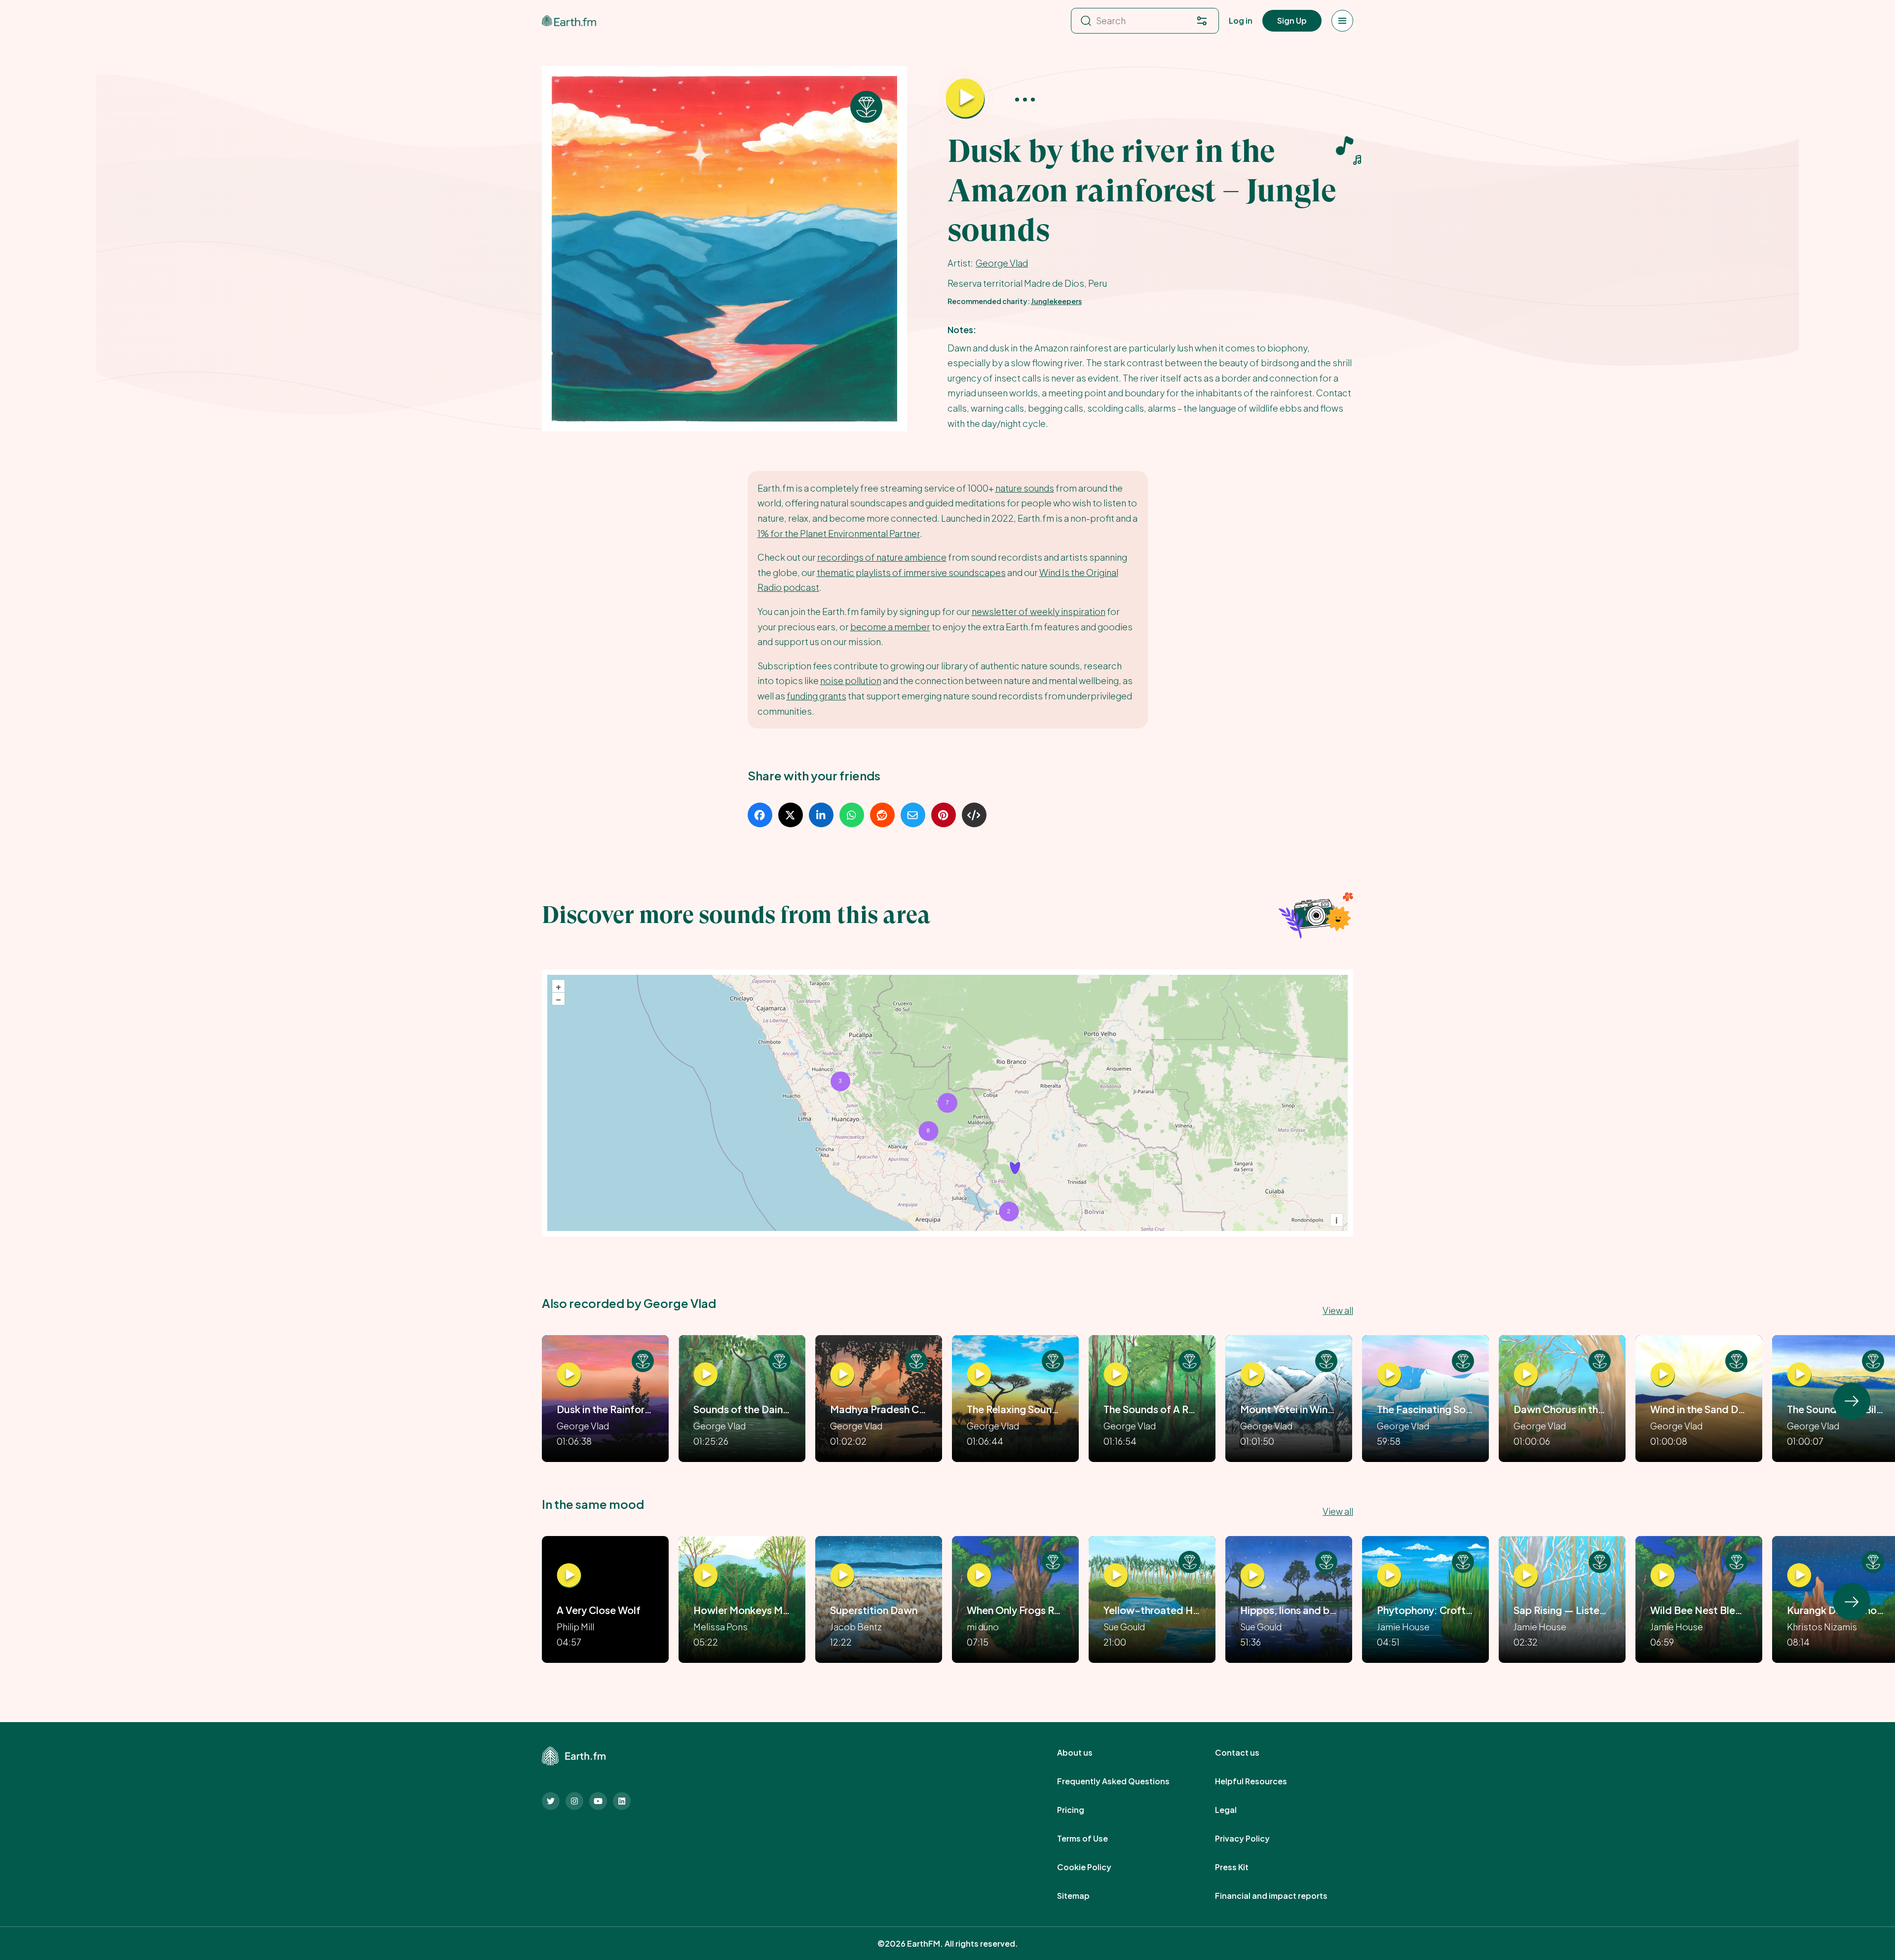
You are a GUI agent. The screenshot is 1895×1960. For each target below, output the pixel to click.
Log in (1241, 20)
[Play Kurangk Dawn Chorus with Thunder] (1799, 1576)
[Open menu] (1342, 21)
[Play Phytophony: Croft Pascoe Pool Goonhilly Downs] (1389, 1576)
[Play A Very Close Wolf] (569, 1576)
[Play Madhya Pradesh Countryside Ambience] (842, 1375)
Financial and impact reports (1282, 1896)
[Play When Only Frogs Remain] (979, 1576)
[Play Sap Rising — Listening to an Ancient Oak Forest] (1526, 1576)
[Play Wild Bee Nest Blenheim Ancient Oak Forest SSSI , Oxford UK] (1663, 1576)
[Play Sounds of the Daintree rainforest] (706, 1375)
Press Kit (1243, 1867)
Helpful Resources (1262, 1781)
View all (1338, 1310)
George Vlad (1002, 263)
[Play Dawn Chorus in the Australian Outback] (1526, 1375)
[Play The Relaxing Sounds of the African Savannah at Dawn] (979, 1375)
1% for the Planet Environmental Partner (839, 533)
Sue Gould (1124, 1627)
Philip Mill (575, 1627)
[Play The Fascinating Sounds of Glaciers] (1389, 1375)
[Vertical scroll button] (1852, 1401)
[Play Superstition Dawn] (842, 1576)
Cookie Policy (1095, 1867)
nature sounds (1025, 488)
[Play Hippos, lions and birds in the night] (1252, 1576)
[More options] (1025, 99)
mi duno (983, 1627)
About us (1086, 1753)
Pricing (1081, 1810)
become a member (890, 627)
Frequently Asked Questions (1124, 1781)
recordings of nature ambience (882, 557)
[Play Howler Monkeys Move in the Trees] (706, 1576)
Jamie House (1403, 1627)
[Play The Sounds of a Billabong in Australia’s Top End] (1799, 1375)
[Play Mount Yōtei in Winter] (1252, 1375)
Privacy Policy (1253, 1839)
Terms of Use (1093, 1839)
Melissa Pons (720, 1627)
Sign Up (1292, 20)
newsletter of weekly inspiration (1039, 611)
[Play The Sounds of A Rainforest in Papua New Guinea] (1116, 1375)
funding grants (816, 696)
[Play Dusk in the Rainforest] (569, 1375)
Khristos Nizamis (1822, 1627)
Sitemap (1084, 1896)
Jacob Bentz (856, 1627)
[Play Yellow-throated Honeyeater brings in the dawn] (1116, 1576)
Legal (1237, 1810)
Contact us (1248, 1753)
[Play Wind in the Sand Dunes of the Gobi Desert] (1663, 1375)
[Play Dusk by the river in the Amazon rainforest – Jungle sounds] (965, 99)
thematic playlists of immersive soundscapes (911, 572)
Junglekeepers (1056, 301)
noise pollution (851, 680)
